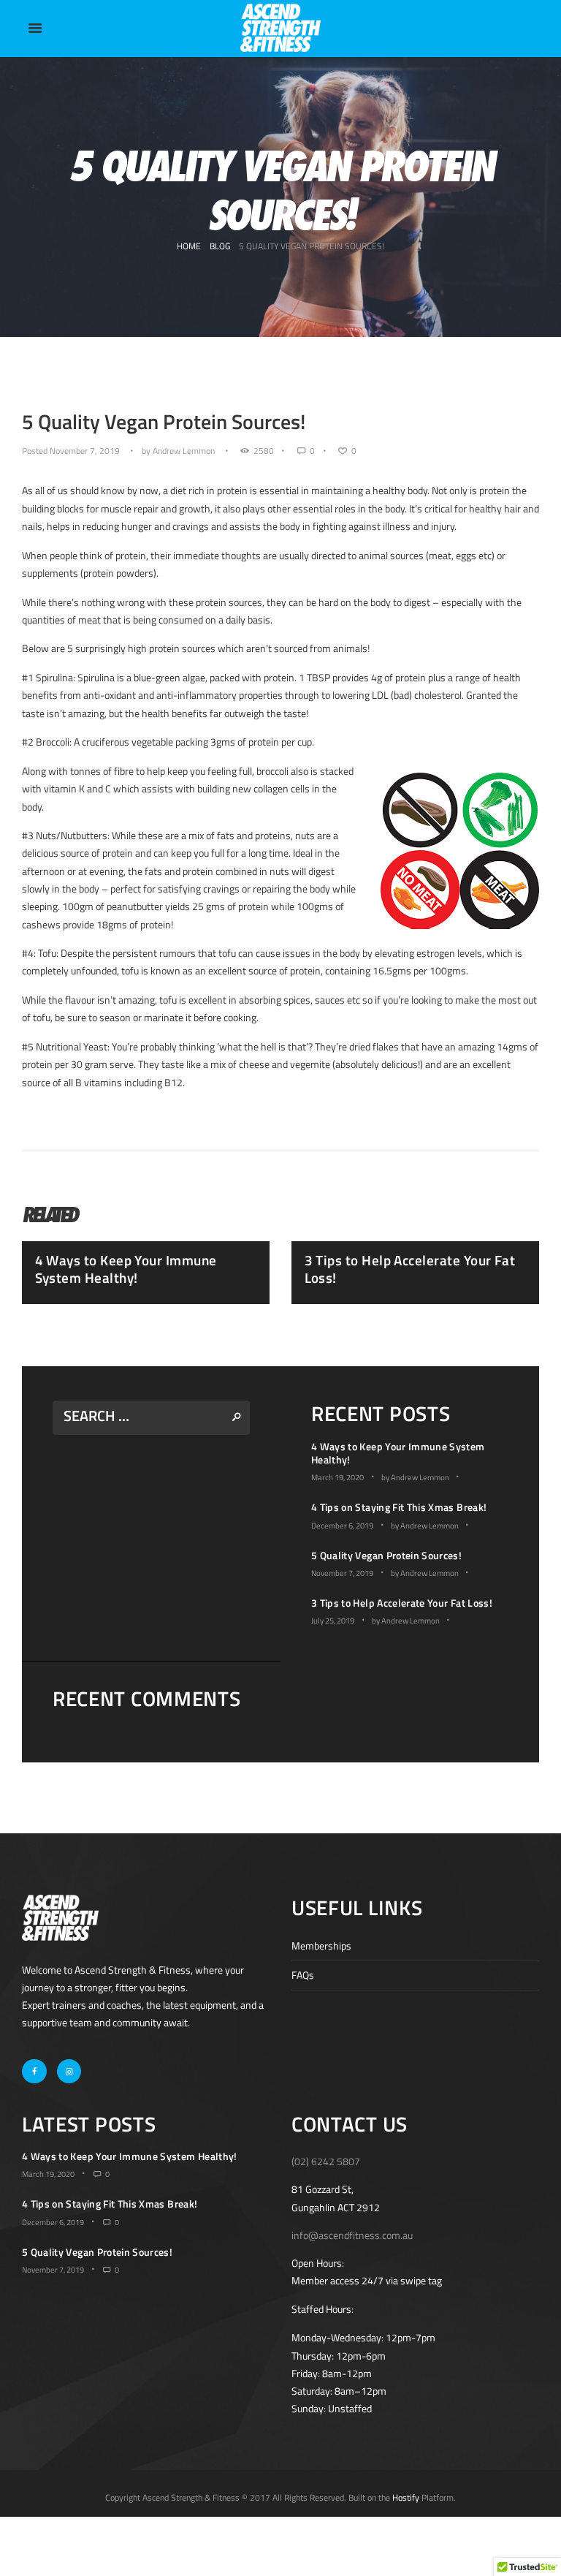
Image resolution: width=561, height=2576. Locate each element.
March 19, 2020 (337, 1477)
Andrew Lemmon (184, 451)
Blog (220, 246)
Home (189, 246)
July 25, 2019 (333, 1621)
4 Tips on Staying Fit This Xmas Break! (399, 1507)
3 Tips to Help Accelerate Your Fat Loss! (410, 1269)
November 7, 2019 (85, 451)
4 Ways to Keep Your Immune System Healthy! (126, 1269)
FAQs (303, 1975)
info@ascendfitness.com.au (352, 2235)
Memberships (321, 1946)
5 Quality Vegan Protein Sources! (386, 1555)
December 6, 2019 (342, 1526)
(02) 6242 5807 (326, 2161)
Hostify (406, 2497)
